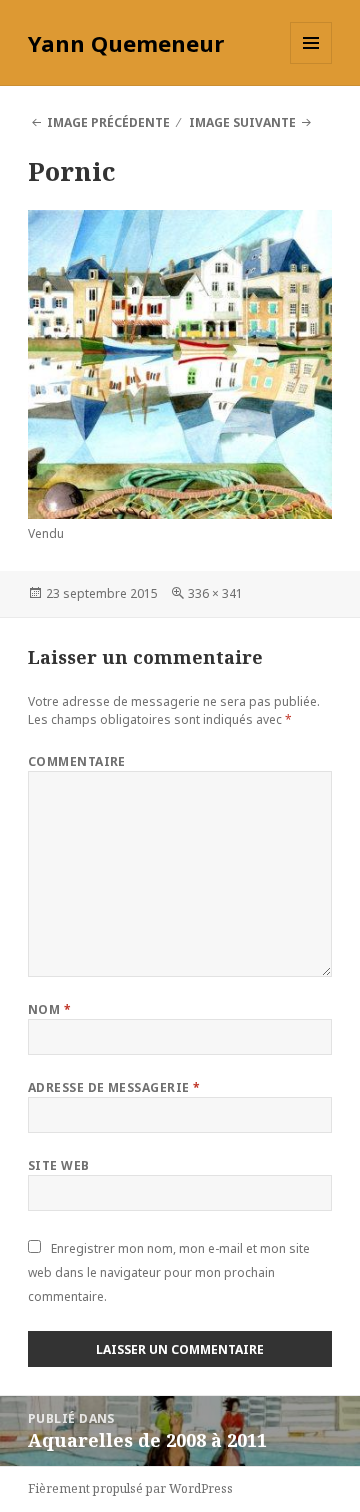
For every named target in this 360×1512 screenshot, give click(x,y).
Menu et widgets (311, 63)
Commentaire (77, 761)
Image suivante (242, 122)
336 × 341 (215, 593)
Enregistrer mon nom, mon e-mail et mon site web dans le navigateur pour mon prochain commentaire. (169, 1272)
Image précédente (108, 122)
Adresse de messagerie (114, 1087)
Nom (49, 1009)
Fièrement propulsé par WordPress (130, 1488)
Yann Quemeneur (126, 43)
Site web (59, 1165)
